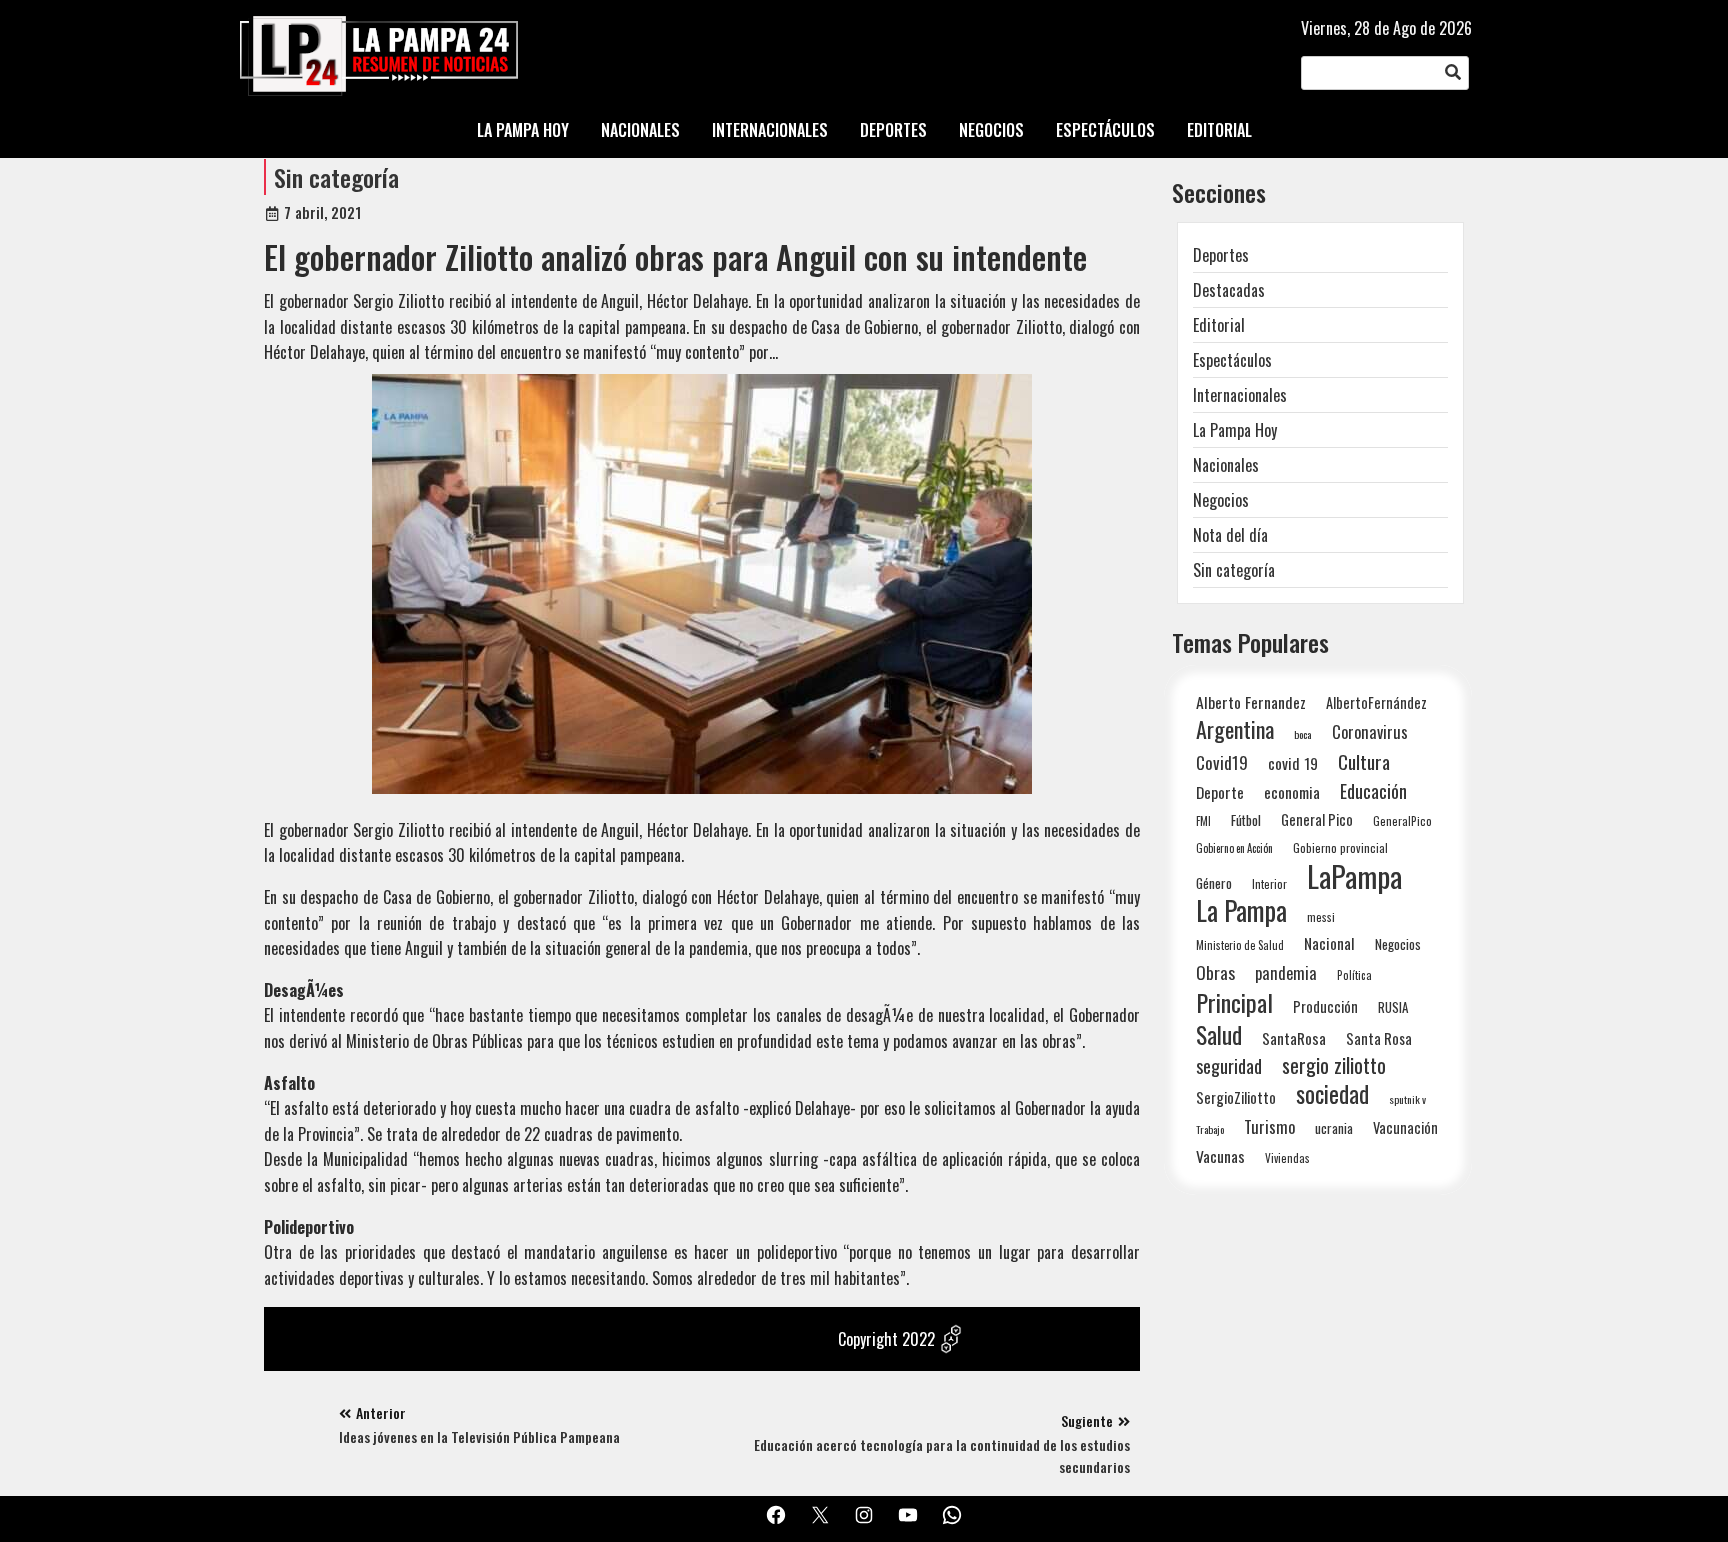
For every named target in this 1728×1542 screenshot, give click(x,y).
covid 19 (1293, 762)
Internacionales (1240, 395)
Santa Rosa (1379, 1038)
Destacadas (1229, 290)
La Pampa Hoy (1235, 430)
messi (1321, 916)
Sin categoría (336, 177)
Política (1354, 975)
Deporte (1220, 792)
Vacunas (1220, 1156)
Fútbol (1246, 820)
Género (1214, 883)
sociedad (1332, 1093)
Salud (1219, 1034)
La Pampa (1241, 910)
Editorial (1219, 325)
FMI (1203, 820)
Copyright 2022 (886, 1339)
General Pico (1317, 819)
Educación (1373, 790)
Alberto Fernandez (1251, 702)
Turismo (1269, 1126)
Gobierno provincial (1340, 847)
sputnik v (1407, 1099)
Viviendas (1287, 1157)
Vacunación (1405, 1127)
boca (1303, 734)
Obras (1215, 972)
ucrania (1334, 1128)
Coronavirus (1370, 731)
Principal (1234, 1002)
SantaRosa (1294, 1038)
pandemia (1286, 973)
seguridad (1229, 1065)
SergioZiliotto (1236, 1097)
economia (1292, 792)
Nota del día (1230, 535)
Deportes (1221, 255)
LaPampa (1354, 875)
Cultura (1364, 761)
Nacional (1329, 943)
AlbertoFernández (1376, 702)
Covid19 (1222, 762)
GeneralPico (1402, 820)
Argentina (1235, 729)
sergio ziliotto (1334, 1065)
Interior (1269, 883)
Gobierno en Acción (1234, 848)
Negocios (1221, 500)
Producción (1325, 1006)
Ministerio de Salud (1240, 945)
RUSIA (1393, 1007)
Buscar (1453, 73)
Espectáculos (1232, 360)
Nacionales (1226, 465)
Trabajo (1210, 1129)
